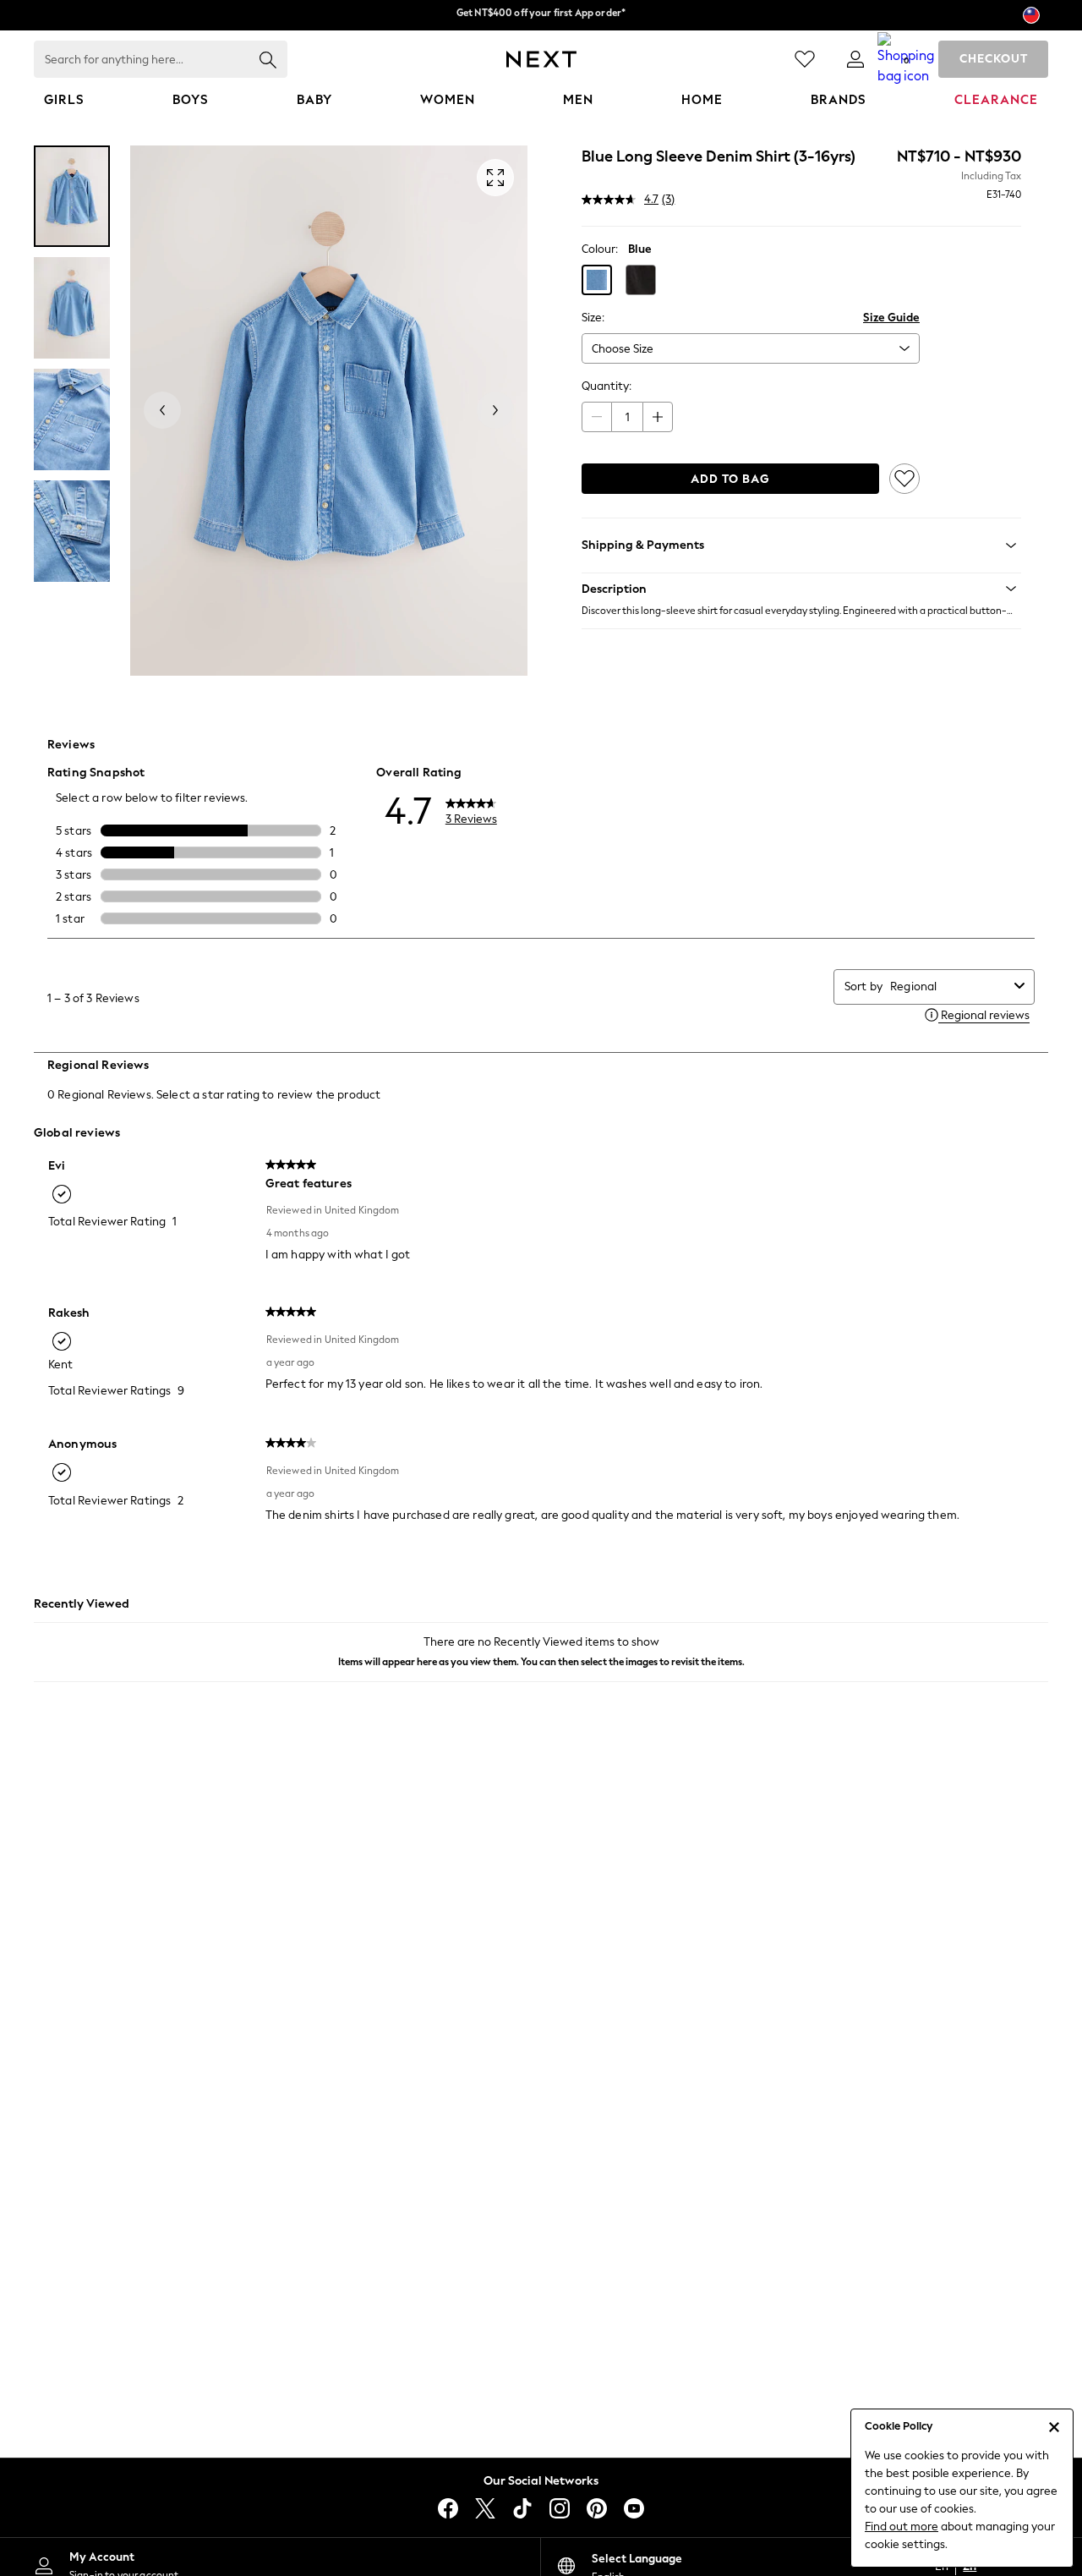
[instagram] (560, 2508)
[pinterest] (597, 2508)
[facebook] (448, 2508)
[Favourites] (805, 59)
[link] (855, 59)
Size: (593, 318)
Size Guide (891, 318)
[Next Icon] (541, 59)
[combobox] (949, 987)
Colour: (600, 249)
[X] (485, 2508)
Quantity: (607, 386)
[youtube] (634, 2508)
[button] (597, 280)
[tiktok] (522, 2508)
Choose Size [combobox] (623, 349)
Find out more (902, 2527)
